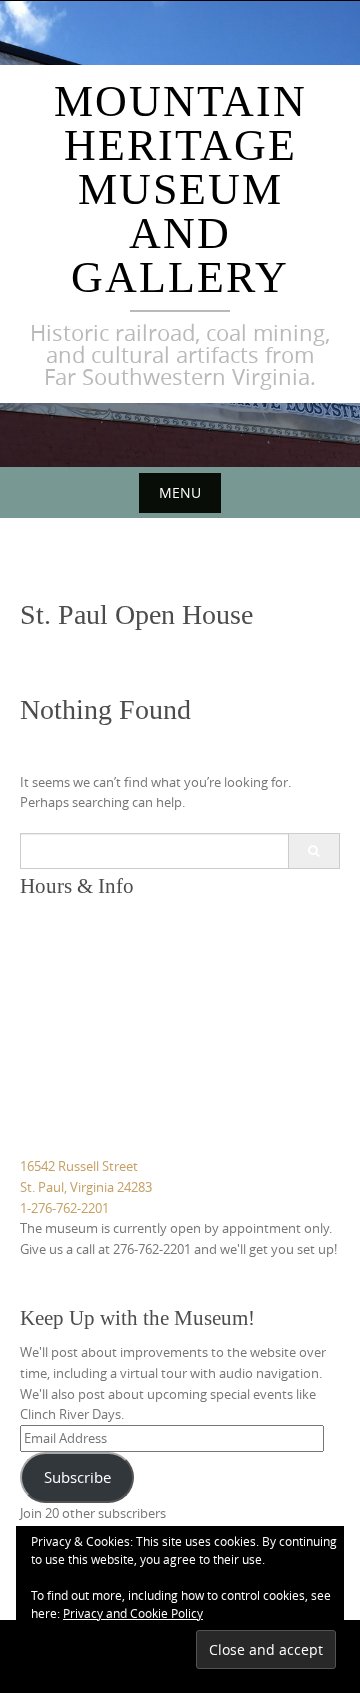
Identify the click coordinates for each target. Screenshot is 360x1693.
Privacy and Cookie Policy (133, 1613)
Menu (180, 492)
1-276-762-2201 (64, 1208)
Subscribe (77, 1477)
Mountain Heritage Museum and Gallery (180, 189)
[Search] (313, 851)
